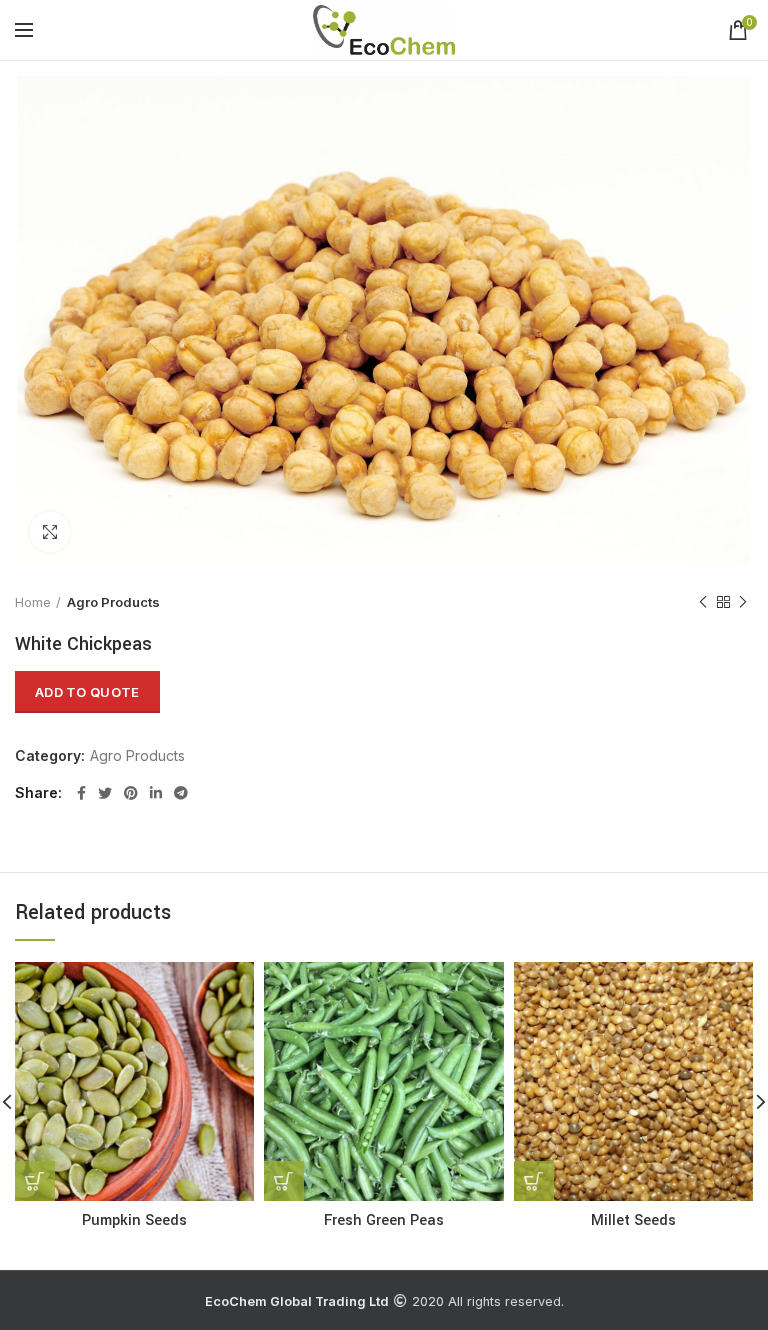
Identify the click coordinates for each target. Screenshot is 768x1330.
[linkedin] (156, 793)
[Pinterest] (131, 793)
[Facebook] (81, 793)
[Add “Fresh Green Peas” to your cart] (284, 1181)
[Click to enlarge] (50, 532)
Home (33, 602)
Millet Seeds (633, 1221)
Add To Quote (87, 692)
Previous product (703, 602)
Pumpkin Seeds (134, 1221)
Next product (743, 602)
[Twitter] (105, 793)
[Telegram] (181, 793)
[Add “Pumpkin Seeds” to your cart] (35, 1181)
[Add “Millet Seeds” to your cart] (534, 1181)
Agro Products (113, 602)
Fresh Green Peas (384, 1221)
